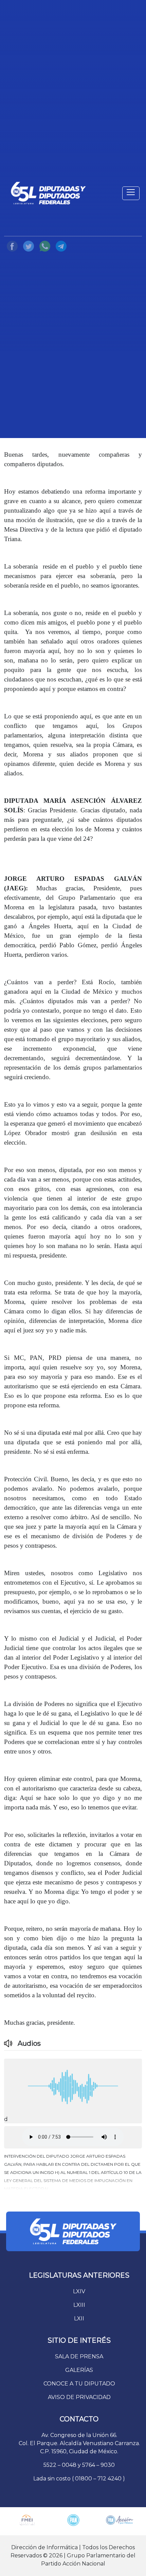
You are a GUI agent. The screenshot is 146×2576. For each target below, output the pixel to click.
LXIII (79, 2305)
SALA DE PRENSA (79, 2356)
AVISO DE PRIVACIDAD (79, 2397)
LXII (79, 2319)
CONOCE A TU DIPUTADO (79, 2384)
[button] (73, 2171)
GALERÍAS (79, 2370)
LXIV (79, 2291)
